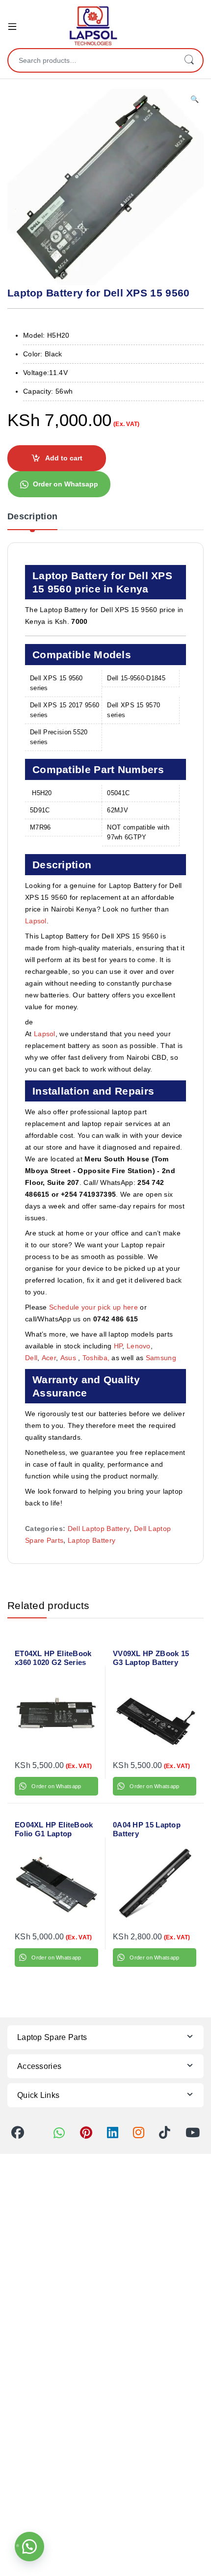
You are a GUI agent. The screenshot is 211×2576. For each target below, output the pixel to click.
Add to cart (64, 458)
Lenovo (139, 1346)
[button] (195, 100)
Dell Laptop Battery (99, 1529)
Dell (31, 1358)
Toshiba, (96, 1358)
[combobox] (92, 60)
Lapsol (36, 921)
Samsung (162, 1358)
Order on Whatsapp (66, 484)
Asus (69, 1358)
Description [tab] (32, 517)
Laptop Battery (92, 1540)
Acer (49, 1358)
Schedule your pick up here (93, 1307)
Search (189, 60)
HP (118, 1346)
